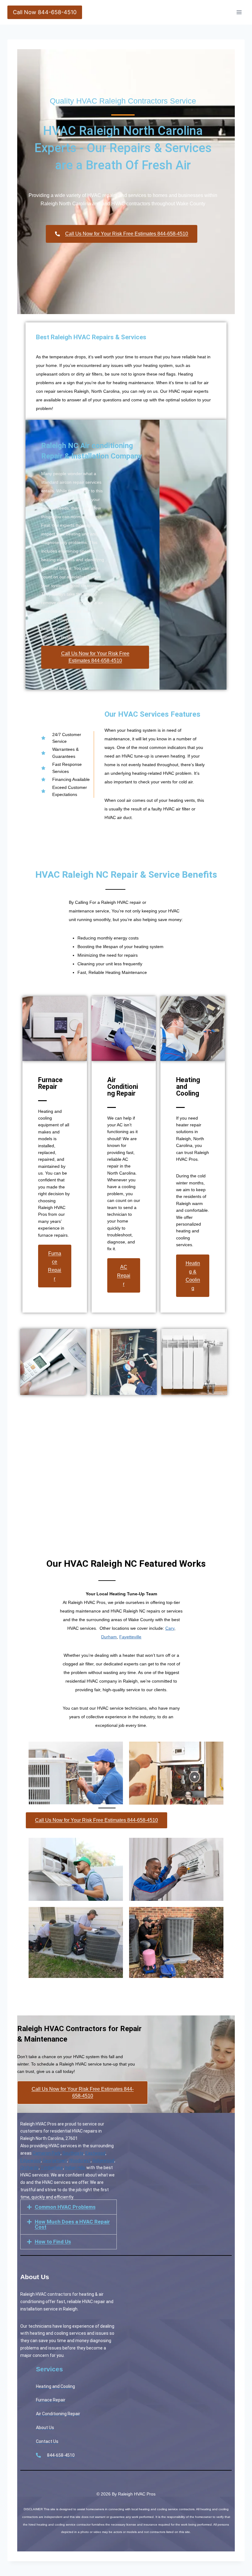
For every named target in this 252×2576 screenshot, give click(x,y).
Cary (170, 1628)
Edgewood (31, 2160)
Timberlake (52, 2168)
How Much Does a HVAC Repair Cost (72, 2224)
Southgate (73, 2153)
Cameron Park (47, 2153)
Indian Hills (75, 2168)
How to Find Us (53, 2242)
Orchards (30, 2168)
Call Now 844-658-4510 (45, 12)
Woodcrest (80, 2160)
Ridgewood (103, 2160)
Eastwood (95, 2153)
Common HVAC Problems (65, 2207)
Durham (109, 1637)
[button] (69, 2207)
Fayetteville (130, 1637)
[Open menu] (239, 12)
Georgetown (55, 2160)
